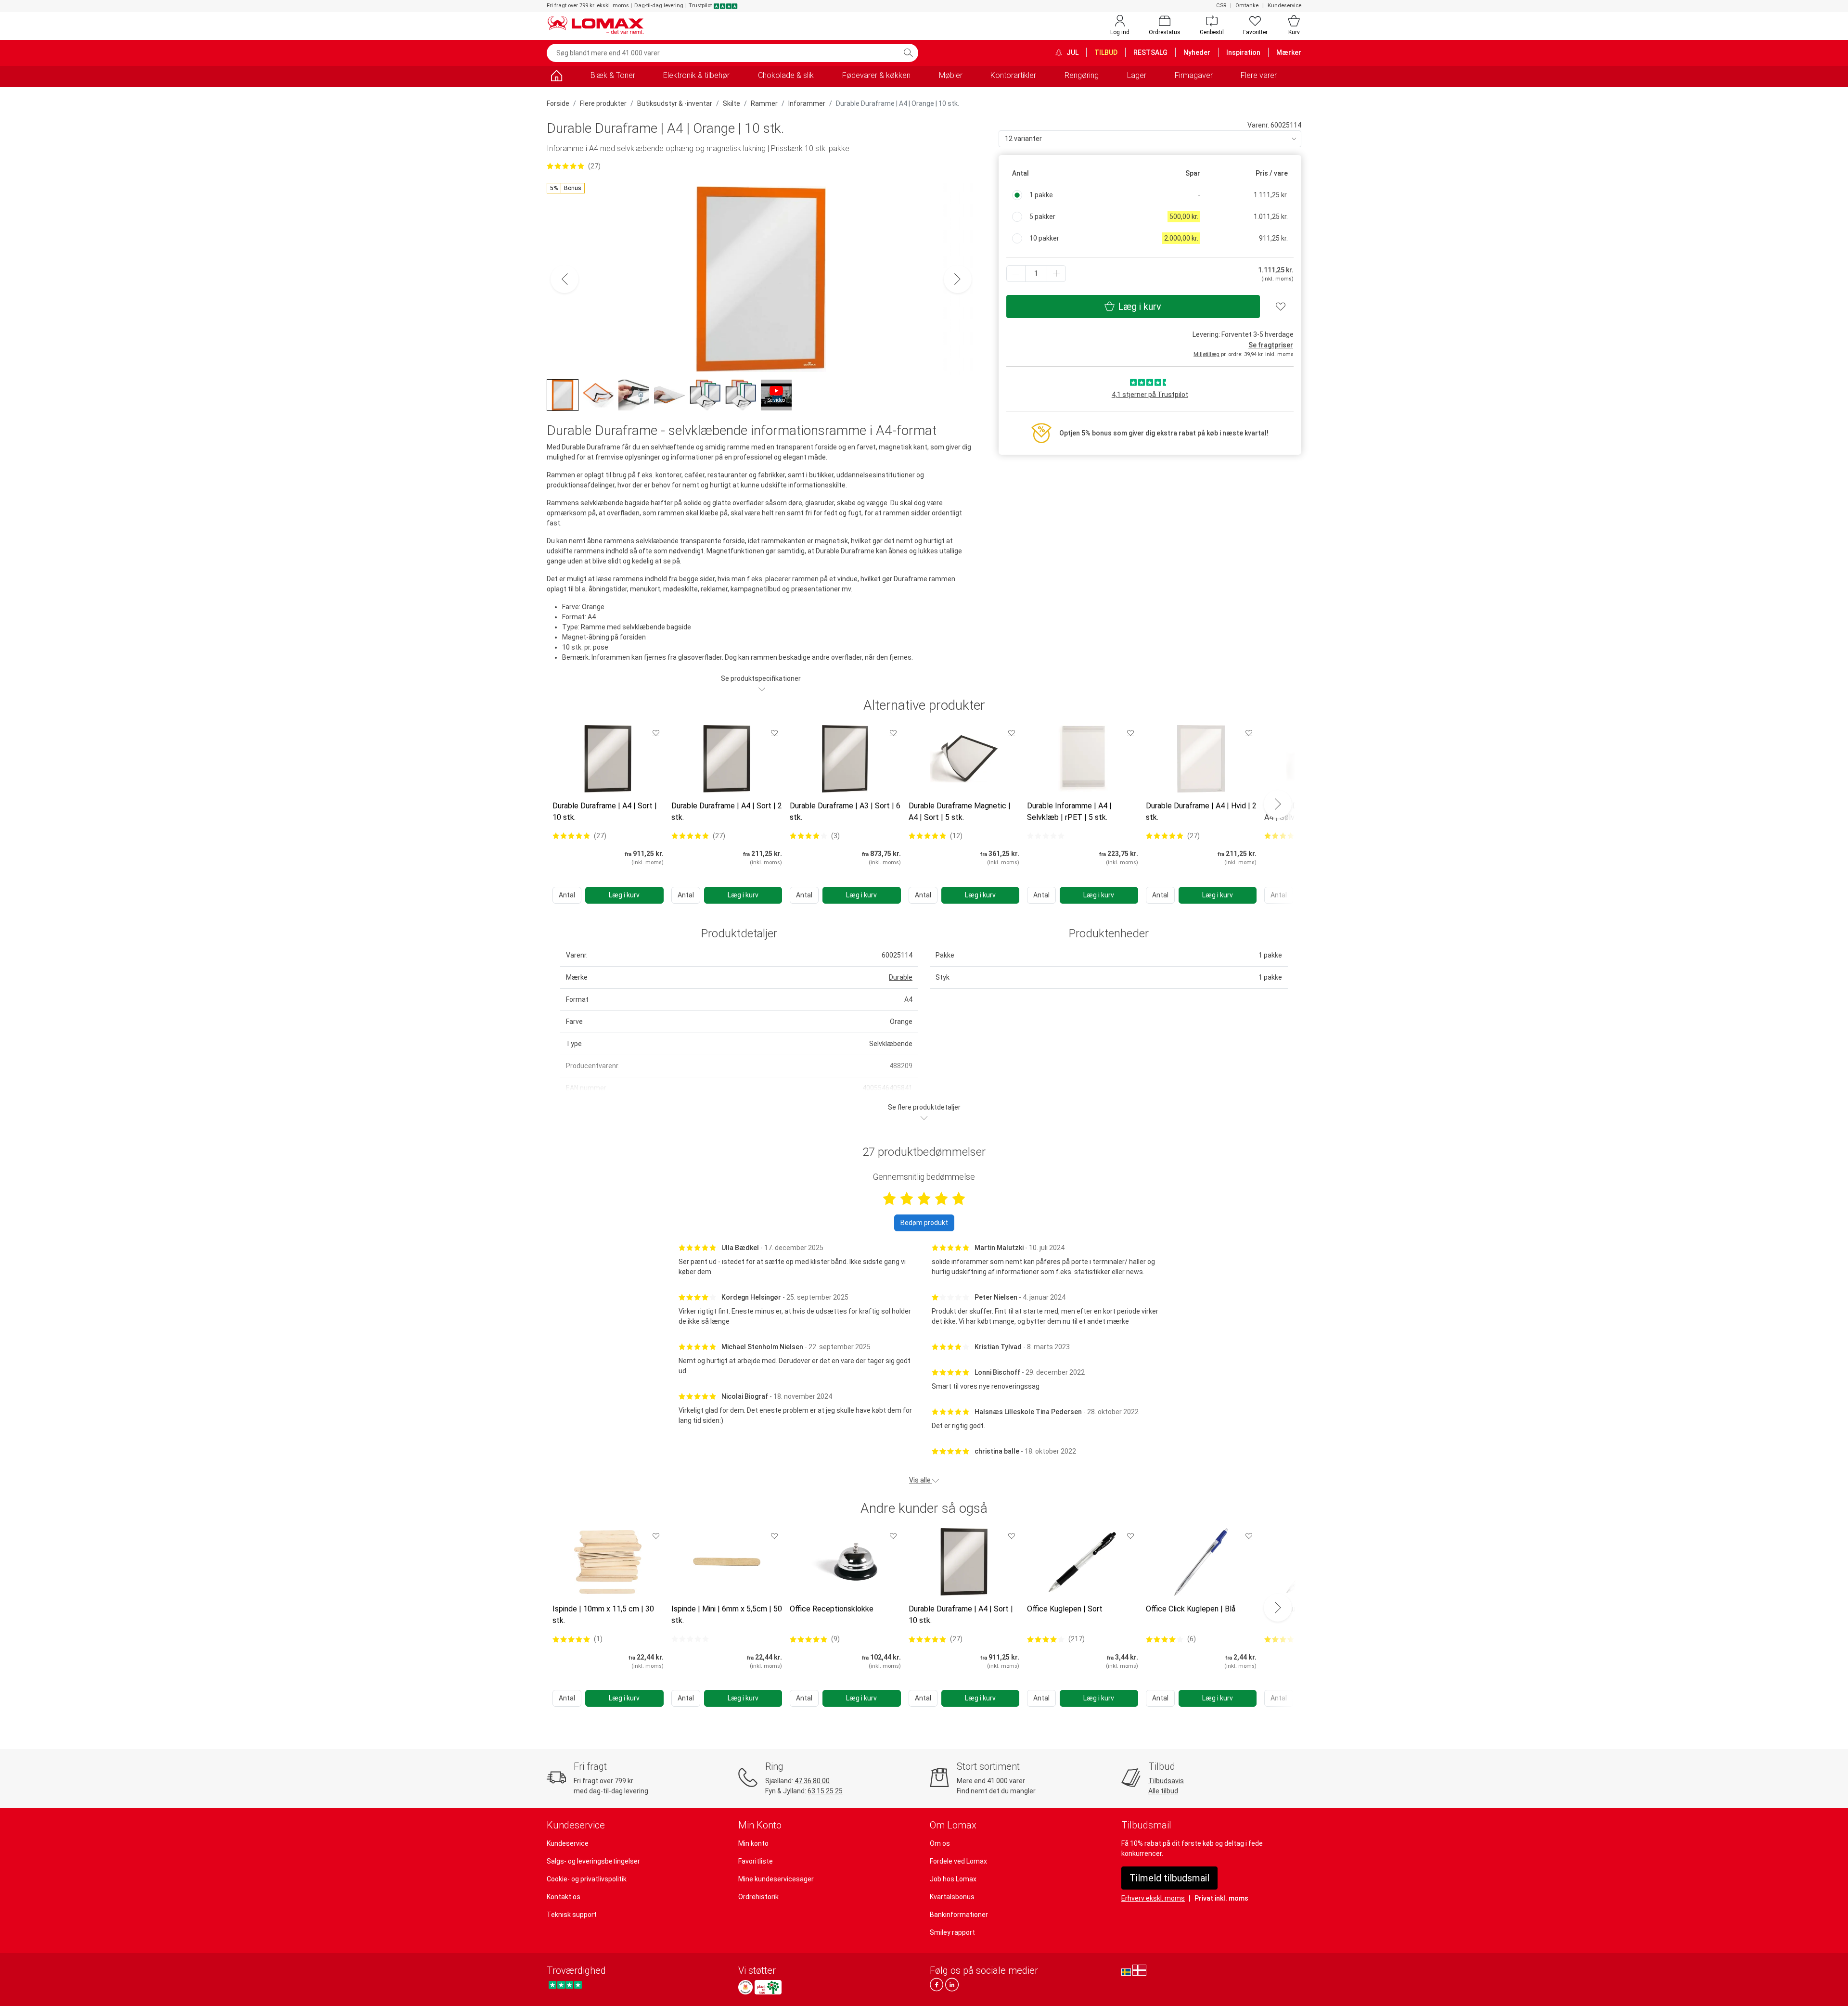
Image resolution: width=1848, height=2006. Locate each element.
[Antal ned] (1016, 274)
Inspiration (1243, 52)
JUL (1072, 52)
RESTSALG (1150, 52)
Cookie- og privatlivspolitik (587, 1879)
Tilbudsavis (1166, 1781)
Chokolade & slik (786, 75)
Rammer (764, 103)
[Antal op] (1056, 274)
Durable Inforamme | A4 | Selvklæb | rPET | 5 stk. (1069, 811)
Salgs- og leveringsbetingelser (593, 1861)
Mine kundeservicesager (776, 1879)
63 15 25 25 (825, 1791)
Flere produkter (603, 103)
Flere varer (1259, 75)
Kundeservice (1284, 6)
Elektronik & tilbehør (696, 75)
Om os (940, 1843)
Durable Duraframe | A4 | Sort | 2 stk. (727, 811)
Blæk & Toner (613, 75)
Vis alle (921, 1480)
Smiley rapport (952, 1932)
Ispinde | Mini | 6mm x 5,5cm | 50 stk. (727, 1615)
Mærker (1289, 52)
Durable (901, 977)
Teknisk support (572, 1915)
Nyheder (1197, 52)
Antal (567, 895)
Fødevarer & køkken (876, 75)
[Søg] (908, 53)
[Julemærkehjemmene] (745, 1987)
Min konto (753, 1843)
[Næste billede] (958, 279)
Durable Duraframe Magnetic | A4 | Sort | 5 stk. (960, 811)
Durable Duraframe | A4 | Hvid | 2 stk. (1201, 811)
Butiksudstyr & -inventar (675, 103)
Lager (1137, 75)
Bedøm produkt (924, 1223)
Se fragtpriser (1271, 345)
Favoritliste (756, 1861)
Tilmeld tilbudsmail (1169, 1878)
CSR (1221, 6)
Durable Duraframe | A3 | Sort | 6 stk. (845, 811)
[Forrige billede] (565, 279)
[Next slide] (1278, 804)
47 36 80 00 (812, 1781)
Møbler (951, 75)
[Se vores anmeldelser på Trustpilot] (565, 1985)
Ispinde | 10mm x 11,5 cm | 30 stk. (603, 1615)
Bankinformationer (959, 1915)
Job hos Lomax (953, 1879)
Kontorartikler (1013, 75)
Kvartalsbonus (952, 1897)
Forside (558, 103)
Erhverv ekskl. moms (1153, 1898)
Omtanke (1247, 6)
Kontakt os (564, 1897)
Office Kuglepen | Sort (1065, 1609)
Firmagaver (1194, 75)
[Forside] (556, 77)
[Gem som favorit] (656, 733)
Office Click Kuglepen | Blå (1191, 1609)
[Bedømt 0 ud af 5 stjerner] (1046, 836)
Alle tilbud (1163, 1791)
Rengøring (1082, 75)
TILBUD (1106, 52)
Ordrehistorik (758, 1897)
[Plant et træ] (768, 1987)
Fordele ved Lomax (958, 1861)
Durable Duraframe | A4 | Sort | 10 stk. (605, 811)
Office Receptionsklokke (832, 1609)
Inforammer (807, 103)
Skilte (731, 103)
